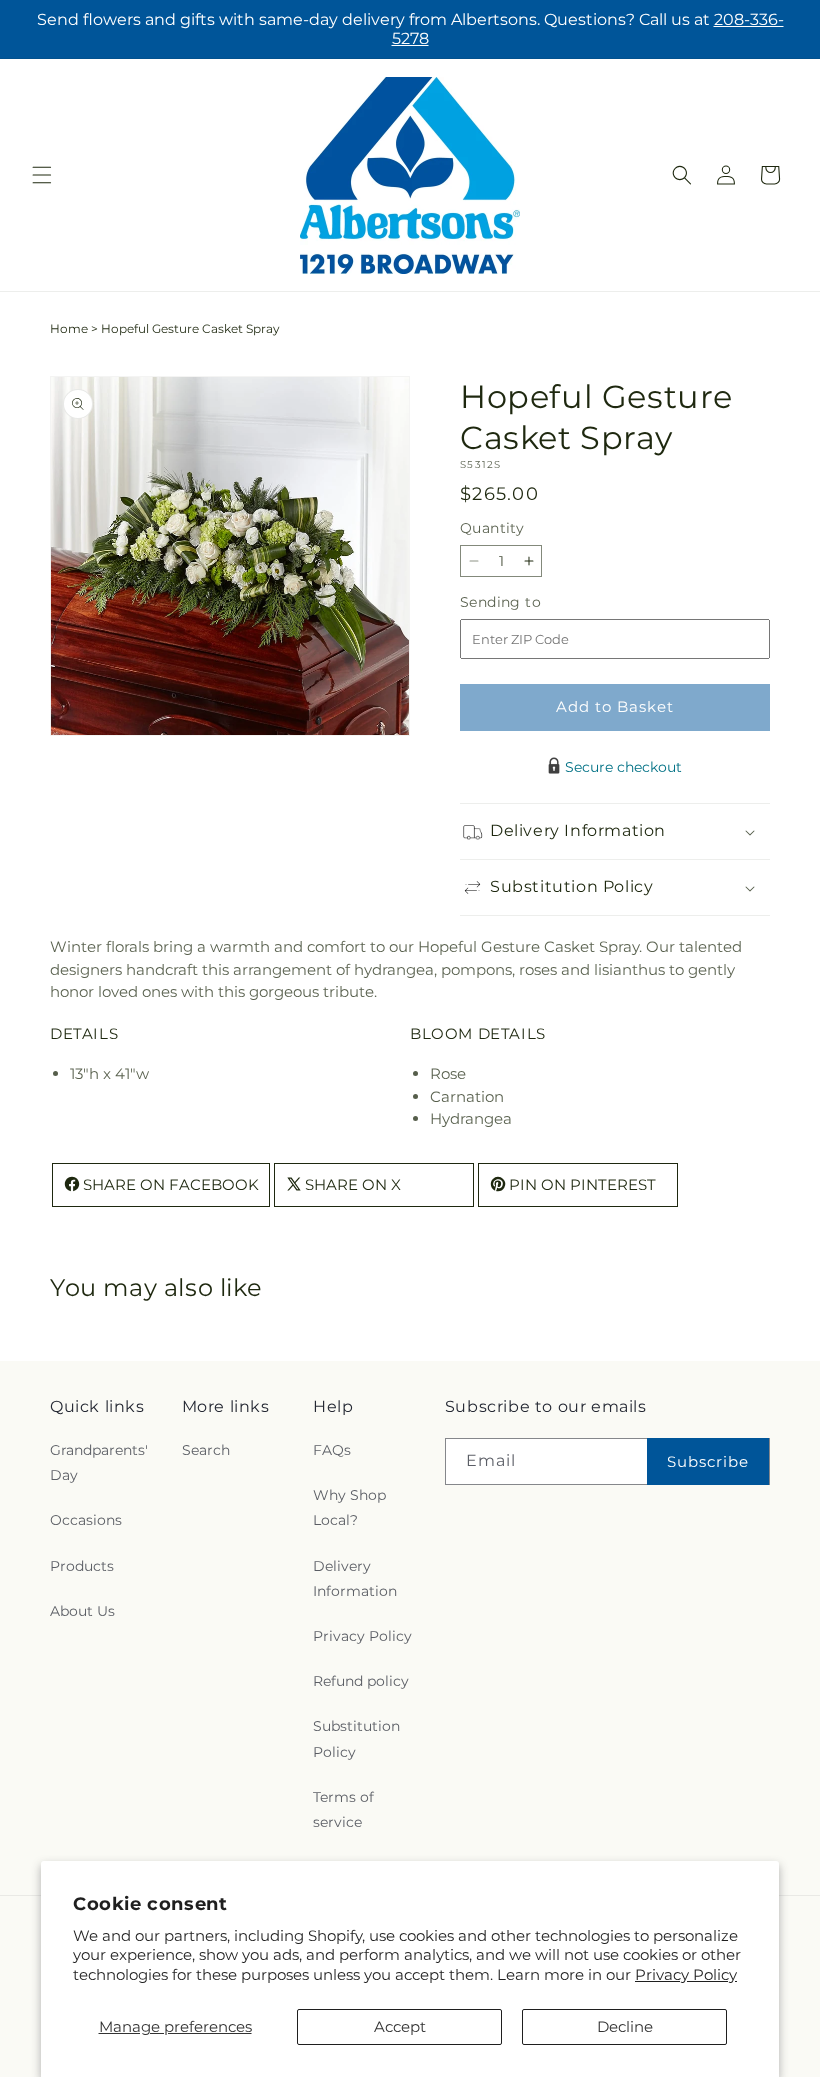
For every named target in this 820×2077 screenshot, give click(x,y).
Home (69, 328)
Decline (625, 2026)
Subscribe (708, 1461)
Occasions (86, 1520)
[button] (42, 175)
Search (206, 1450)
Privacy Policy (686, 1974)
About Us (82, 1611)
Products (82, 1566)
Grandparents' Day (99, 1462)
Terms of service (343, 1809)
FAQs (332, 1450)
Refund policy (361, 1681)
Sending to (530, 602)
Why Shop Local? (349, 1507)
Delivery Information (355, 1578)
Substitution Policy (356, 1738)
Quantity (492, 528)
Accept (400, 2026)
